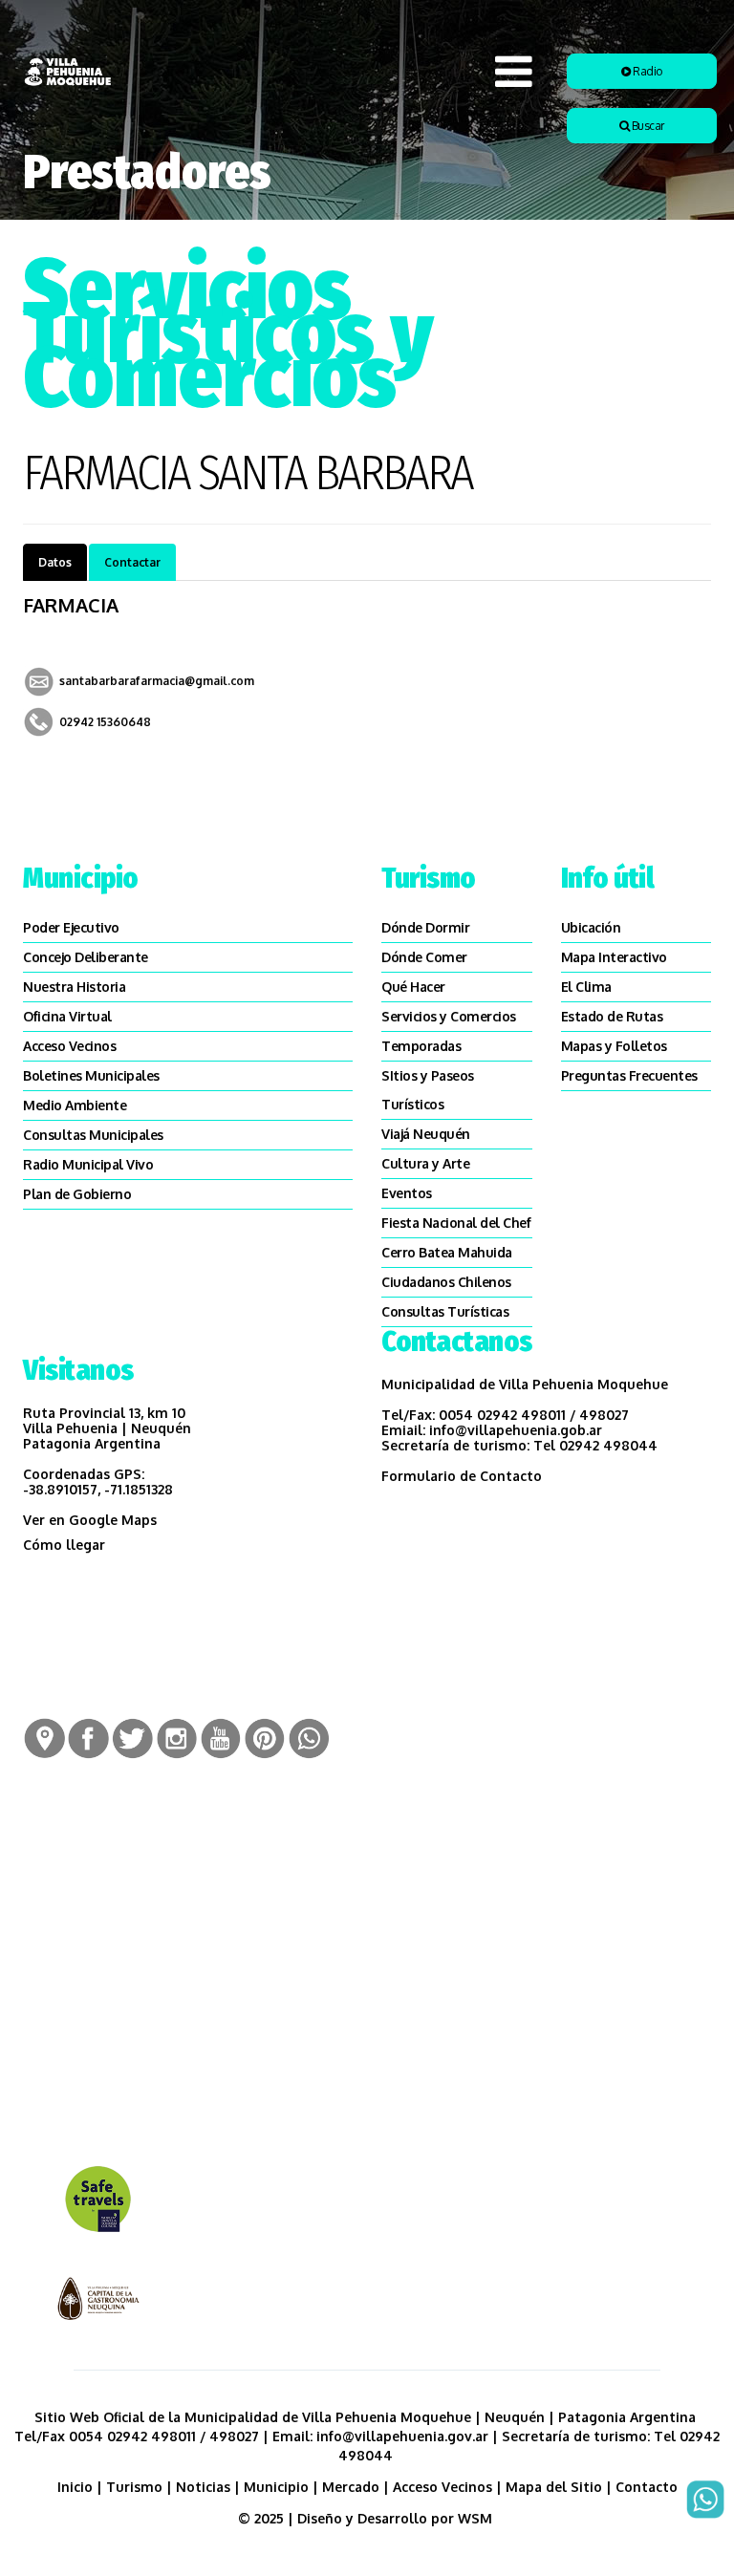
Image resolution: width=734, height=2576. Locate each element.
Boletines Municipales (91, 1075)
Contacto (647, 2487)
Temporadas (421, 1046)
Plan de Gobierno (77, 1194)
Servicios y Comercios (449, 1016)
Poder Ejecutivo (71, 927)
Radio (647, 71)
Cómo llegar (64, 1545)
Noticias (203, 2487)
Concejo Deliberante (86, 957)
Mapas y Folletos (614, 1046)
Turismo (134, 2487)
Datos (55, 562)
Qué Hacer (413, 987)
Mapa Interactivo (614, 957)
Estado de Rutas (612, 1016)
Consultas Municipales (93, 1135)
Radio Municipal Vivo (88, 1164)
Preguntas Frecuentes (629, 1075)
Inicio (75, 2487)
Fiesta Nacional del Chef (456, 1223)
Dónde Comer (424, 957)
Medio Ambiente (75, 1105)
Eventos (407, 1193)
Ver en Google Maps (90, 1520)
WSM (477, 2518)
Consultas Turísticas (445, 1311)
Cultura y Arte (425, 1163)
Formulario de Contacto (462, 1476)
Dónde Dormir (425, 927)
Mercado (351, 2487)
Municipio (276, 2487)
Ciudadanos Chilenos (446, 1282)
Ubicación (591, 927)
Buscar (647, 126)
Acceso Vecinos (69, 1046)
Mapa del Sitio (554, 2487)
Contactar (132, 562)
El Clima (586, 987)
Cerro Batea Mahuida (447, 1252)
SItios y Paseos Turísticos (428, 1090)
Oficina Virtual (67, 1016)
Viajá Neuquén (426, 1134)
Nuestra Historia (74, 987)
